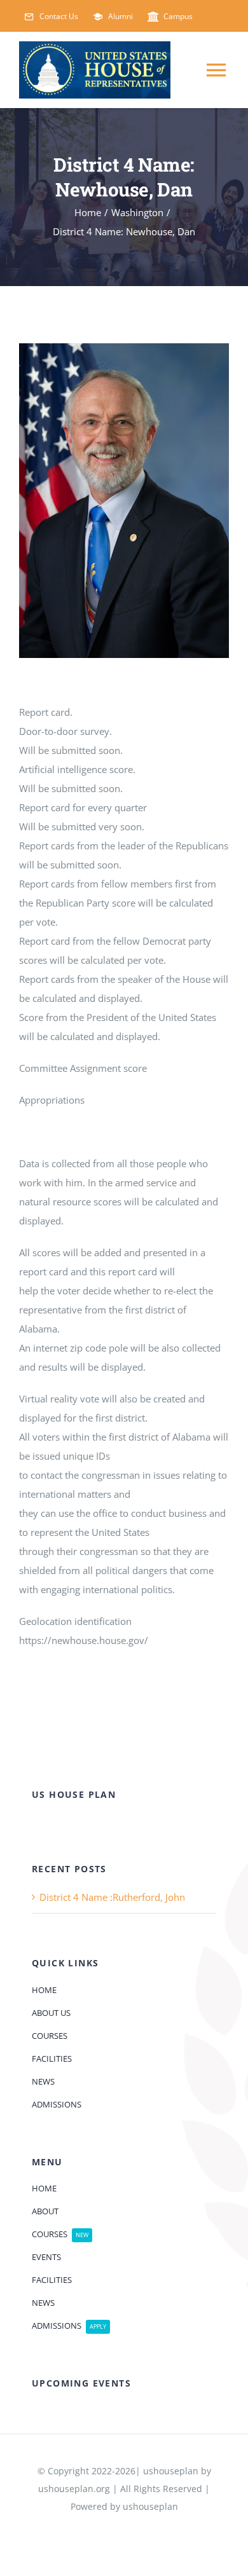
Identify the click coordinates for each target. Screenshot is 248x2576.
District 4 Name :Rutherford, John (112, 1897)
